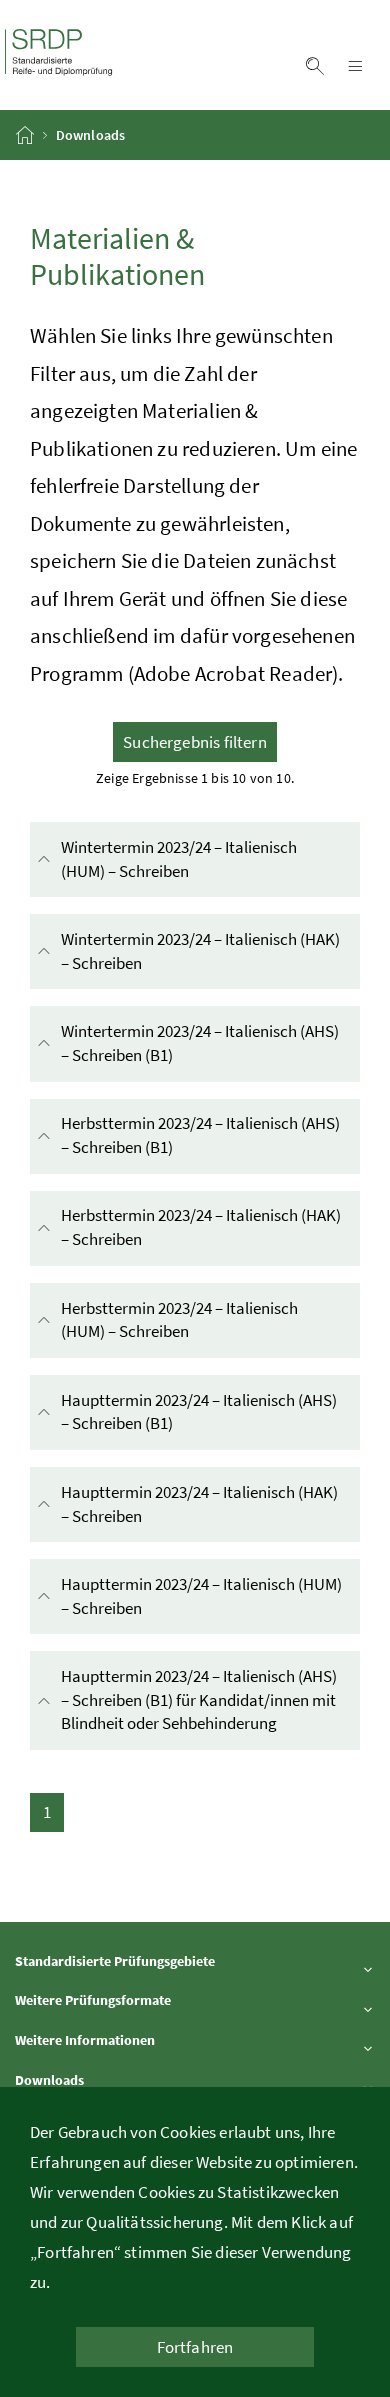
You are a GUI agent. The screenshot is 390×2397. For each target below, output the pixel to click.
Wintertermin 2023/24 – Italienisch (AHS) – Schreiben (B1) (200, 1043)
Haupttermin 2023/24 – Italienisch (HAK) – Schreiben (199, 1504)
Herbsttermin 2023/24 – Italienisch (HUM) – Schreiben (186, 1320)
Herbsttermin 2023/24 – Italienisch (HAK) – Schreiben (201, 1227)
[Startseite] (26, 135)
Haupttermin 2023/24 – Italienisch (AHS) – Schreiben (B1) (199, 1412)
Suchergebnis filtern (195, 742)
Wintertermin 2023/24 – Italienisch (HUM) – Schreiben (186, 859)
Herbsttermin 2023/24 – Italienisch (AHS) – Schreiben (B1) (200, 1135)
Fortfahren (195, 2347)
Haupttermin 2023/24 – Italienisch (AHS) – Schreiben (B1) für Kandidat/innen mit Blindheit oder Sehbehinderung (210, 1700)
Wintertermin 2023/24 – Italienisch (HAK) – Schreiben (200, 951)
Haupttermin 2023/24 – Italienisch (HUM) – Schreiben (201, 1596)
